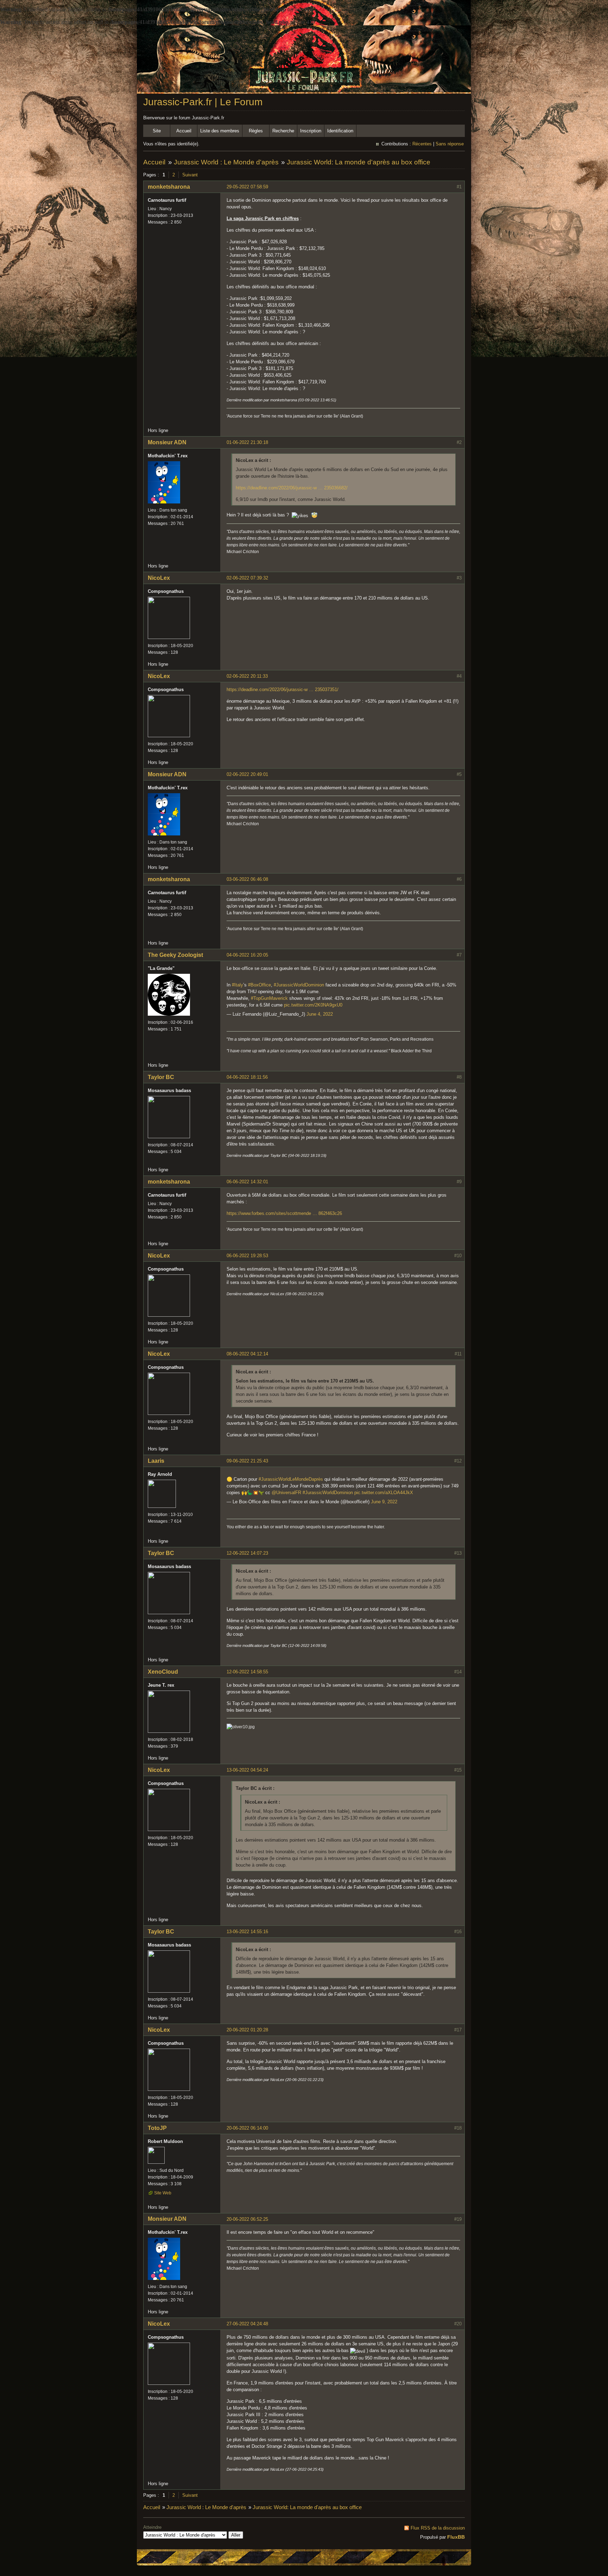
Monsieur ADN (167, 442)
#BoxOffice (259, 985)
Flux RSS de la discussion (438, 2528)
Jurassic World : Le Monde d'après (226, 162)
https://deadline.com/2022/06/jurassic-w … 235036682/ (292, 488)
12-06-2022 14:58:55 (247, 1672)
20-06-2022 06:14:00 (247, 2128)
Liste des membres (220, 131)
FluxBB (456, 2537)
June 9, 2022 (384, 1502)
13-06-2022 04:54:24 (247, 1770)
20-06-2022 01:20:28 (247, 2030)
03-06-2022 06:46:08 (247, 879)
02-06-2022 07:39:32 (247, 578)
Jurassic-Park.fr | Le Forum (203, 102)
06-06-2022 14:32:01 (247, 1182)
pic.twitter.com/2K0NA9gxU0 (313, 1005)
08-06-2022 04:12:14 (247, 1354)
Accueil (184, 131)
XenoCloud (163, 1672)
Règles (256, 131)
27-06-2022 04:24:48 (247, 2324)
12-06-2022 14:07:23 (247, 1553)
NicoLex (159, 578)
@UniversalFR (286, 1493)
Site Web (163, 2193)
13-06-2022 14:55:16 (247, 1932)
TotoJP (157, 2128)
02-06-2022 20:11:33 (247, 676)
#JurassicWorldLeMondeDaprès (291, 1479)
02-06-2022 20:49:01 (247, 774)
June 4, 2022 (320, 1014)
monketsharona (169, 187)
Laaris (156, 1461)
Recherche (283, 131)
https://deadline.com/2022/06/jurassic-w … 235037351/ (283, 690)
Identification (340, 131)
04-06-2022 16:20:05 (247, 955)
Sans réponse (450, 144)
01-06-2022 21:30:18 (247, 442)
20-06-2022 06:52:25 (247, 2219)
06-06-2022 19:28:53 (247, 1256)
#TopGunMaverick (269, 998)
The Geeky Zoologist (175, 955)
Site (157, 131)
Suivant (190, 175)
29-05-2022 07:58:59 (247, 187)
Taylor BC (161, 1077)
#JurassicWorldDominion (299, 985)
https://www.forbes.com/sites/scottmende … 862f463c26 (284, 1213)
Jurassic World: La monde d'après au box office (359, 162)
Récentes (422, 144)
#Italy (237, 985)
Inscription (311, 131)
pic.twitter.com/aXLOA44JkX (384, 1493)
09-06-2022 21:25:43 (247, 1461)
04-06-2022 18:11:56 (247, 1077)
